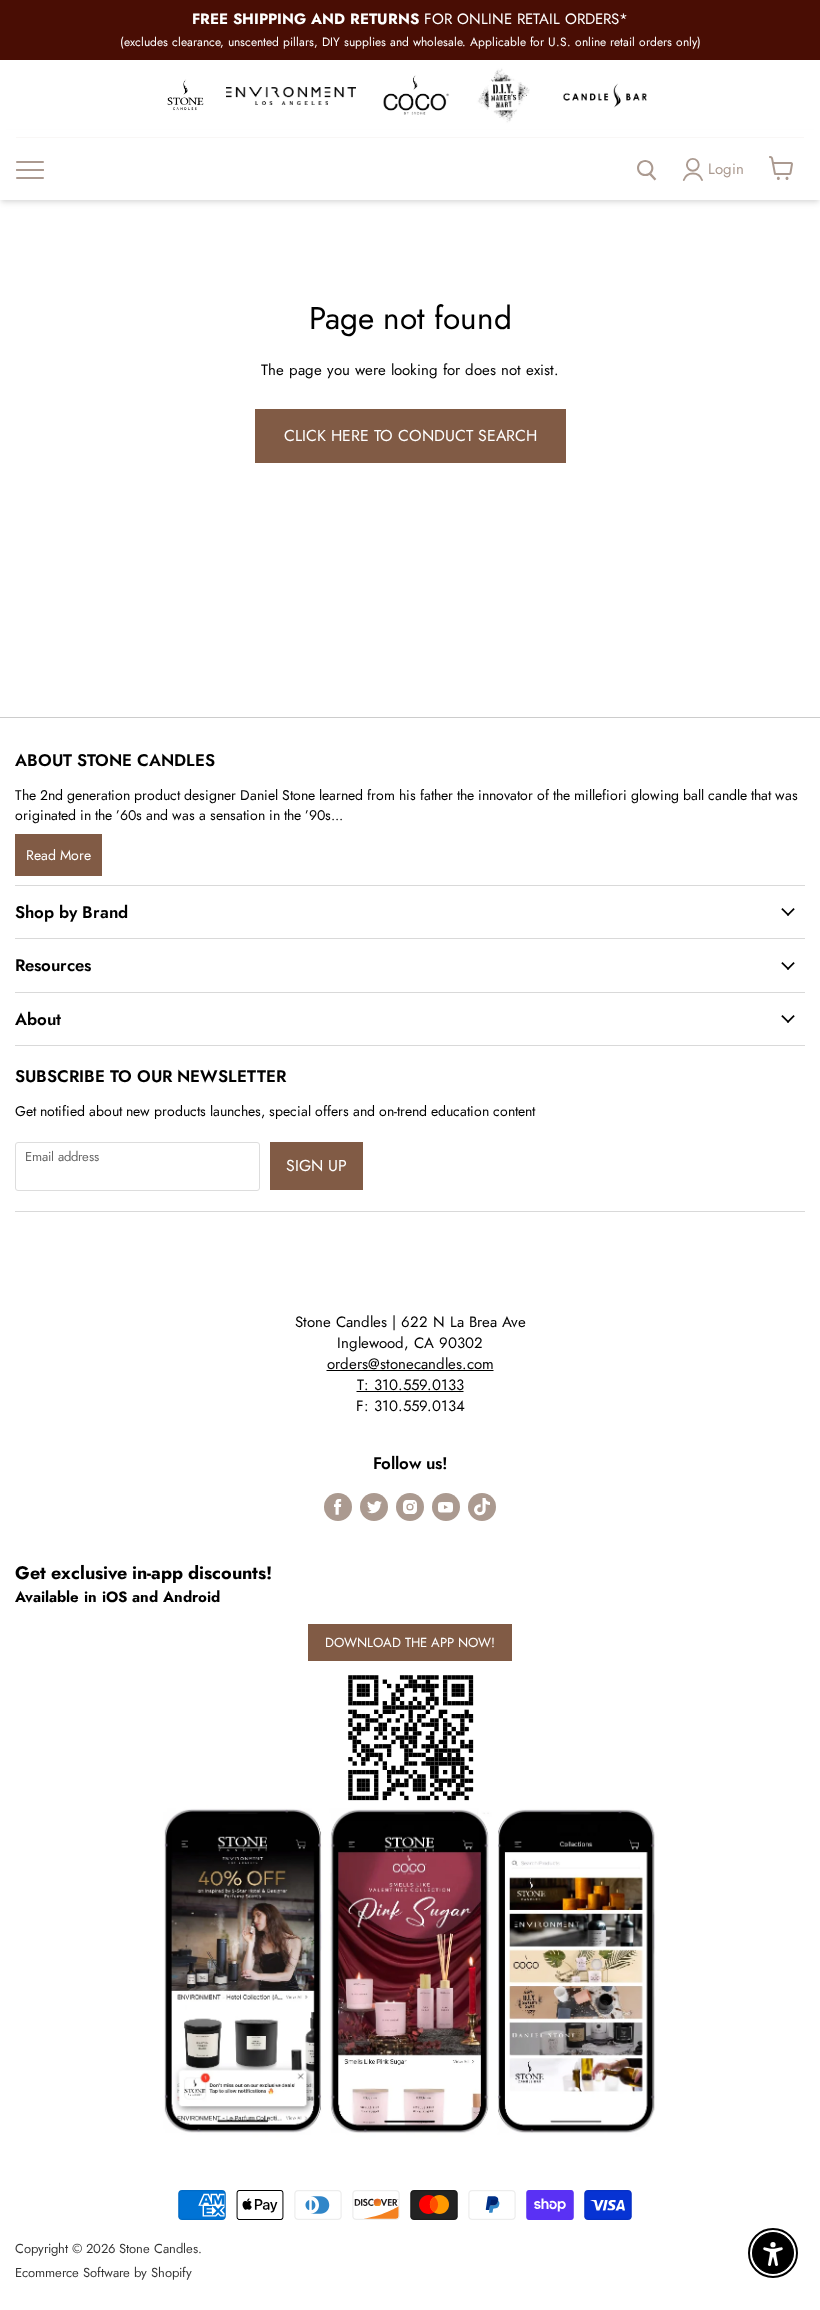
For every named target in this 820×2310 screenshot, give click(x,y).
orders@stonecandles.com (410, 1364)
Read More (58, 855)
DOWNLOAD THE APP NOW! (410, 1642)
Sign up (316, 1165)
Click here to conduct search (410, 435)
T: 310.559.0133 (410, 1385)
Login (726, 169)
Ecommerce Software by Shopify (103, 2272)
